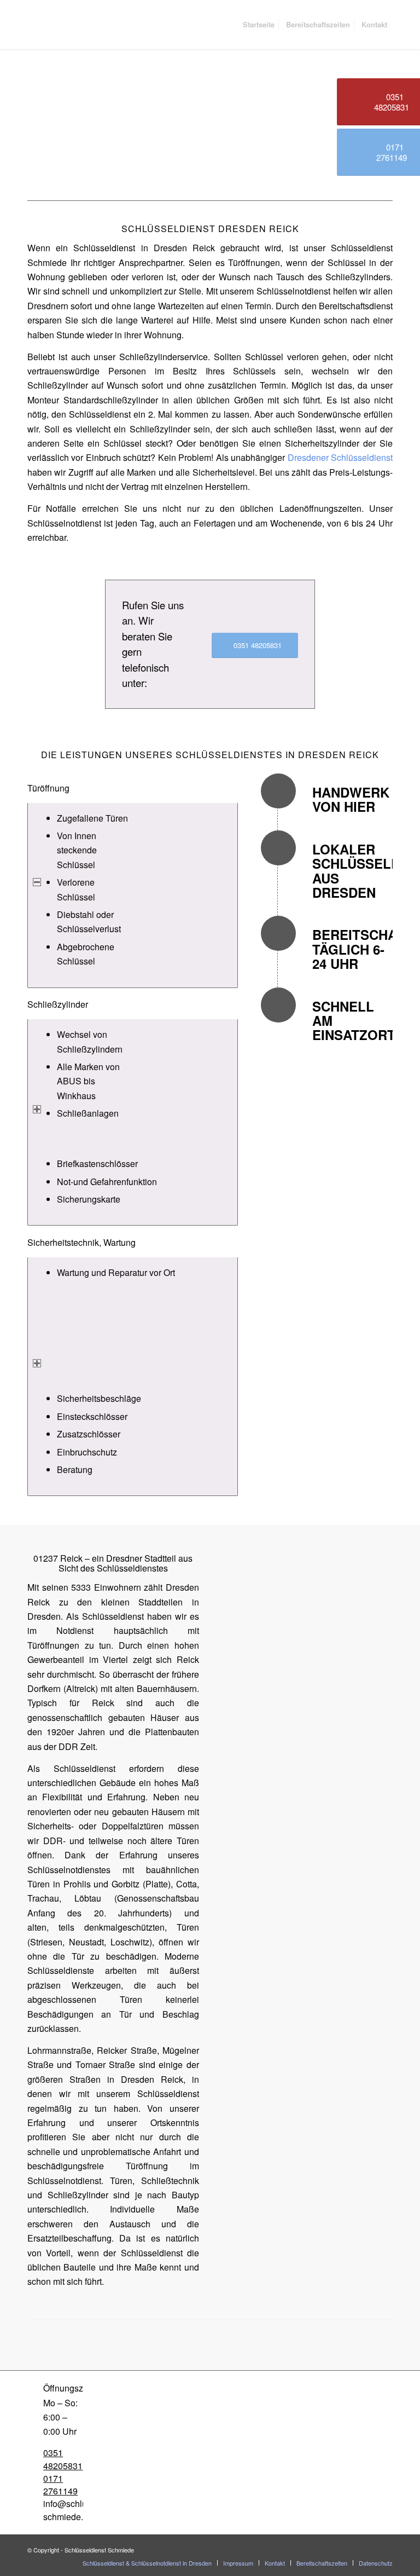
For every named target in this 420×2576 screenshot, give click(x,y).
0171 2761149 (60, 2485)
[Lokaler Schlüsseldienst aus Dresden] (278, 848)
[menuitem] (259, 25)
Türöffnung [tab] (48, 788)
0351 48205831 (63, 2459)
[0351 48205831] (35, 2453)
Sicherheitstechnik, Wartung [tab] (81, 1242)
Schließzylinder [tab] (58, 1004)
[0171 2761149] (35, 2478)
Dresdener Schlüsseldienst (340, 457)
